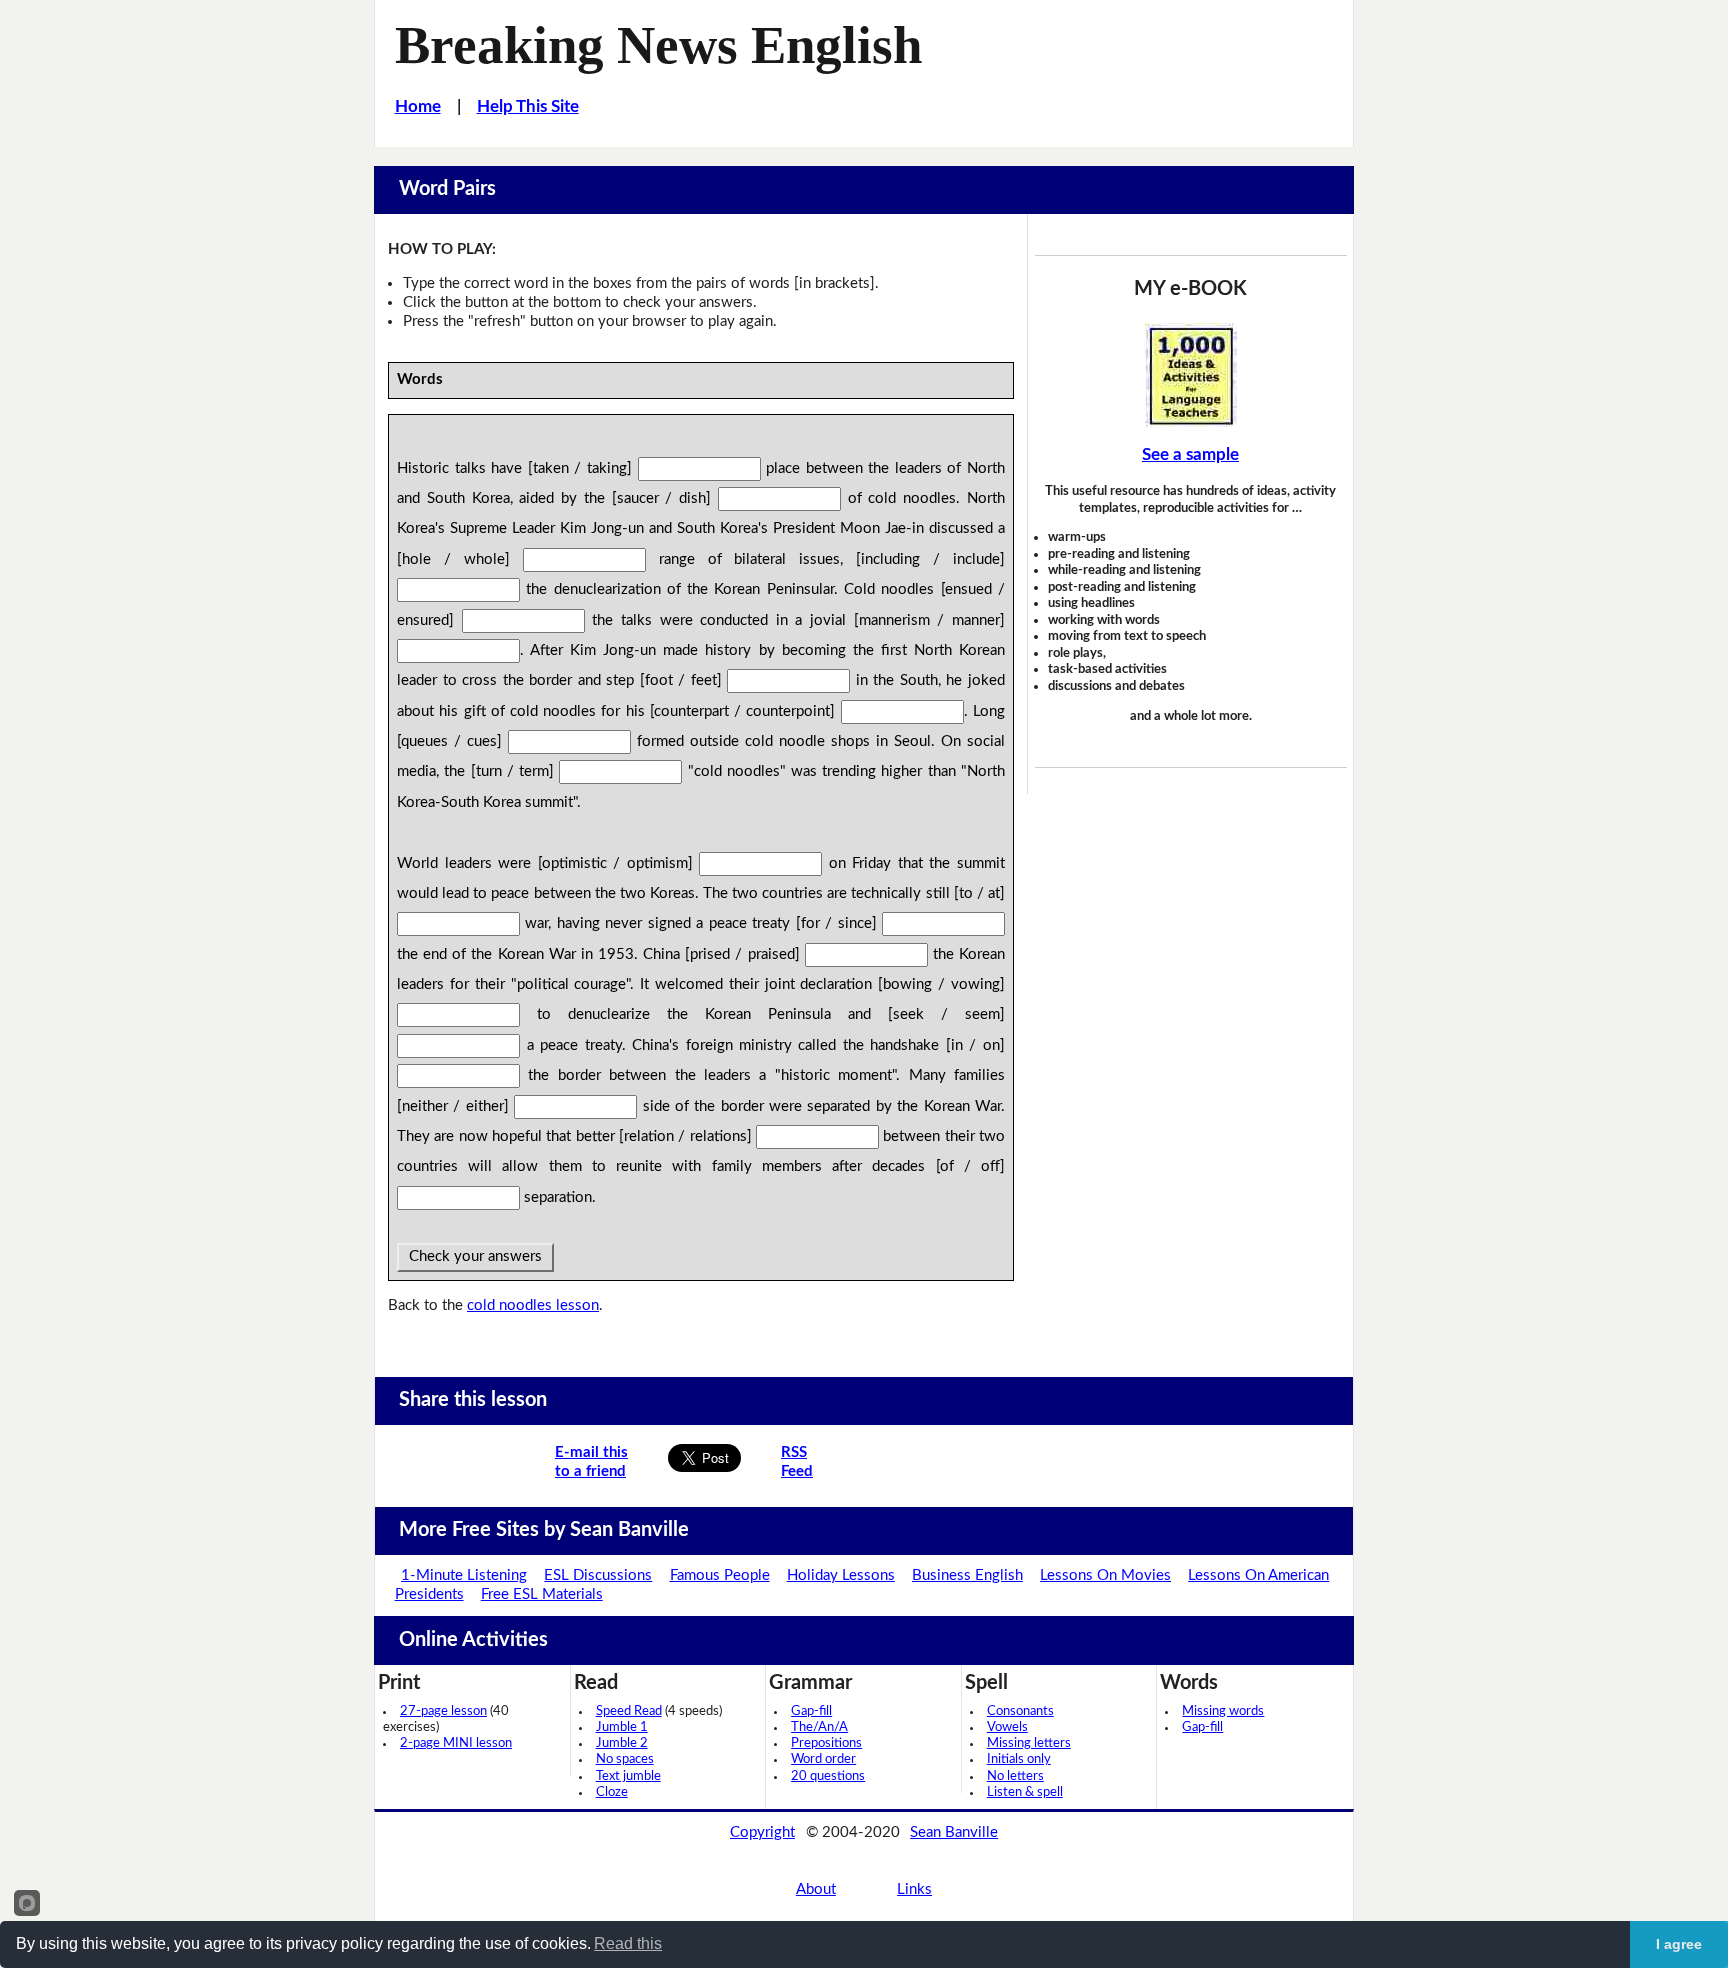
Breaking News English (658, 45)
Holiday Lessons (841, 1575)
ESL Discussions (598, 1575)
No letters (1015, 1776)
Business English (967, 1575)
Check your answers (475, 1256)
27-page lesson (443, 1711)
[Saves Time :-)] (1191, 375)
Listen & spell (1025, 1792)
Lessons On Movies (1105, 1575)
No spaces (625, 1759)
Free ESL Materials (542, 1594)
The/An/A (819, 1727)
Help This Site (528, 106)
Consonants (1020, 1711)
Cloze (612, 1792)
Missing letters (1029, 1743)
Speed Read (629, 1711)
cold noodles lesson (533, 1305)
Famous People (720, 1575)
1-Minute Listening (464, 1575)
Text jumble (628, 1776)
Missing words (1223, 1711)
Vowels (1007, 1727)
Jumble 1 (622, 1727)
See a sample (1190, 454)
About (816, 1889)
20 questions (828, 1776)
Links (914, 1889)
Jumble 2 (622, 1743)
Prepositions (826, 1743)
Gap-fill (811, 1711)
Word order (823, 1759)
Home (418, 106)
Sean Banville (954, 1832)
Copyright (762, 1832)
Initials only (1019, 1759)
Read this (628, 1943)
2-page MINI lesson (456, 1743)
